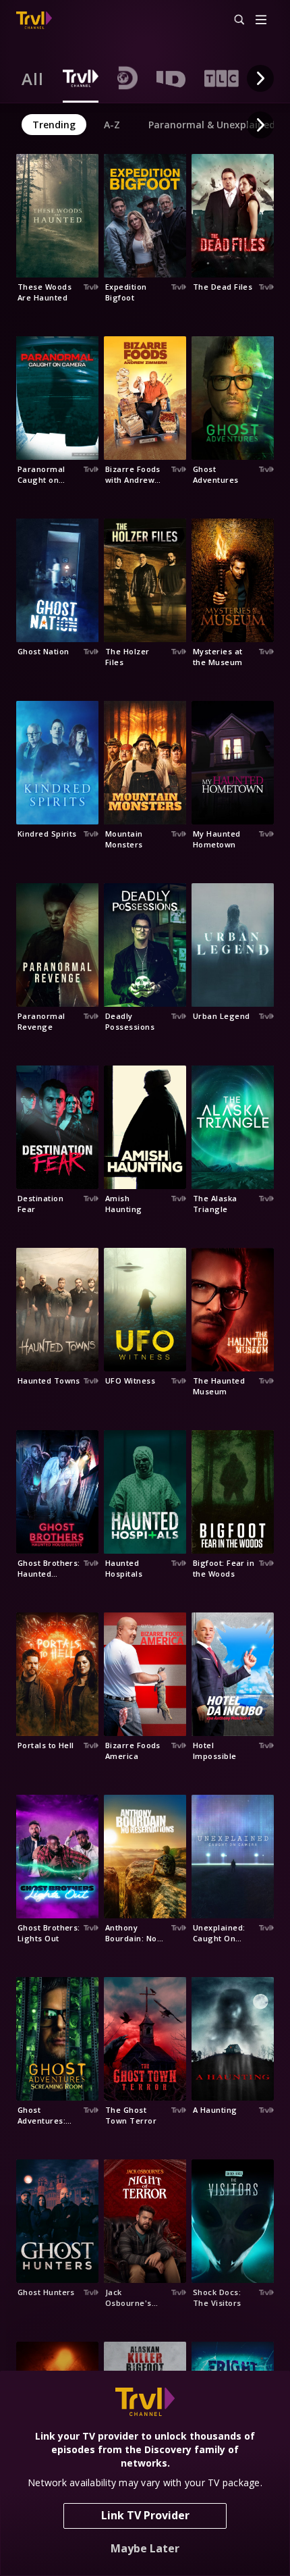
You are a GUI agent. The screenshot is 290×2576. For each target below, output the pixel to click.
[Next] (260, 78)
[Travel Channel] (34, 20)
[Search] (233, 20)
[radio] (33, 78)
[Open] (261, 21)
